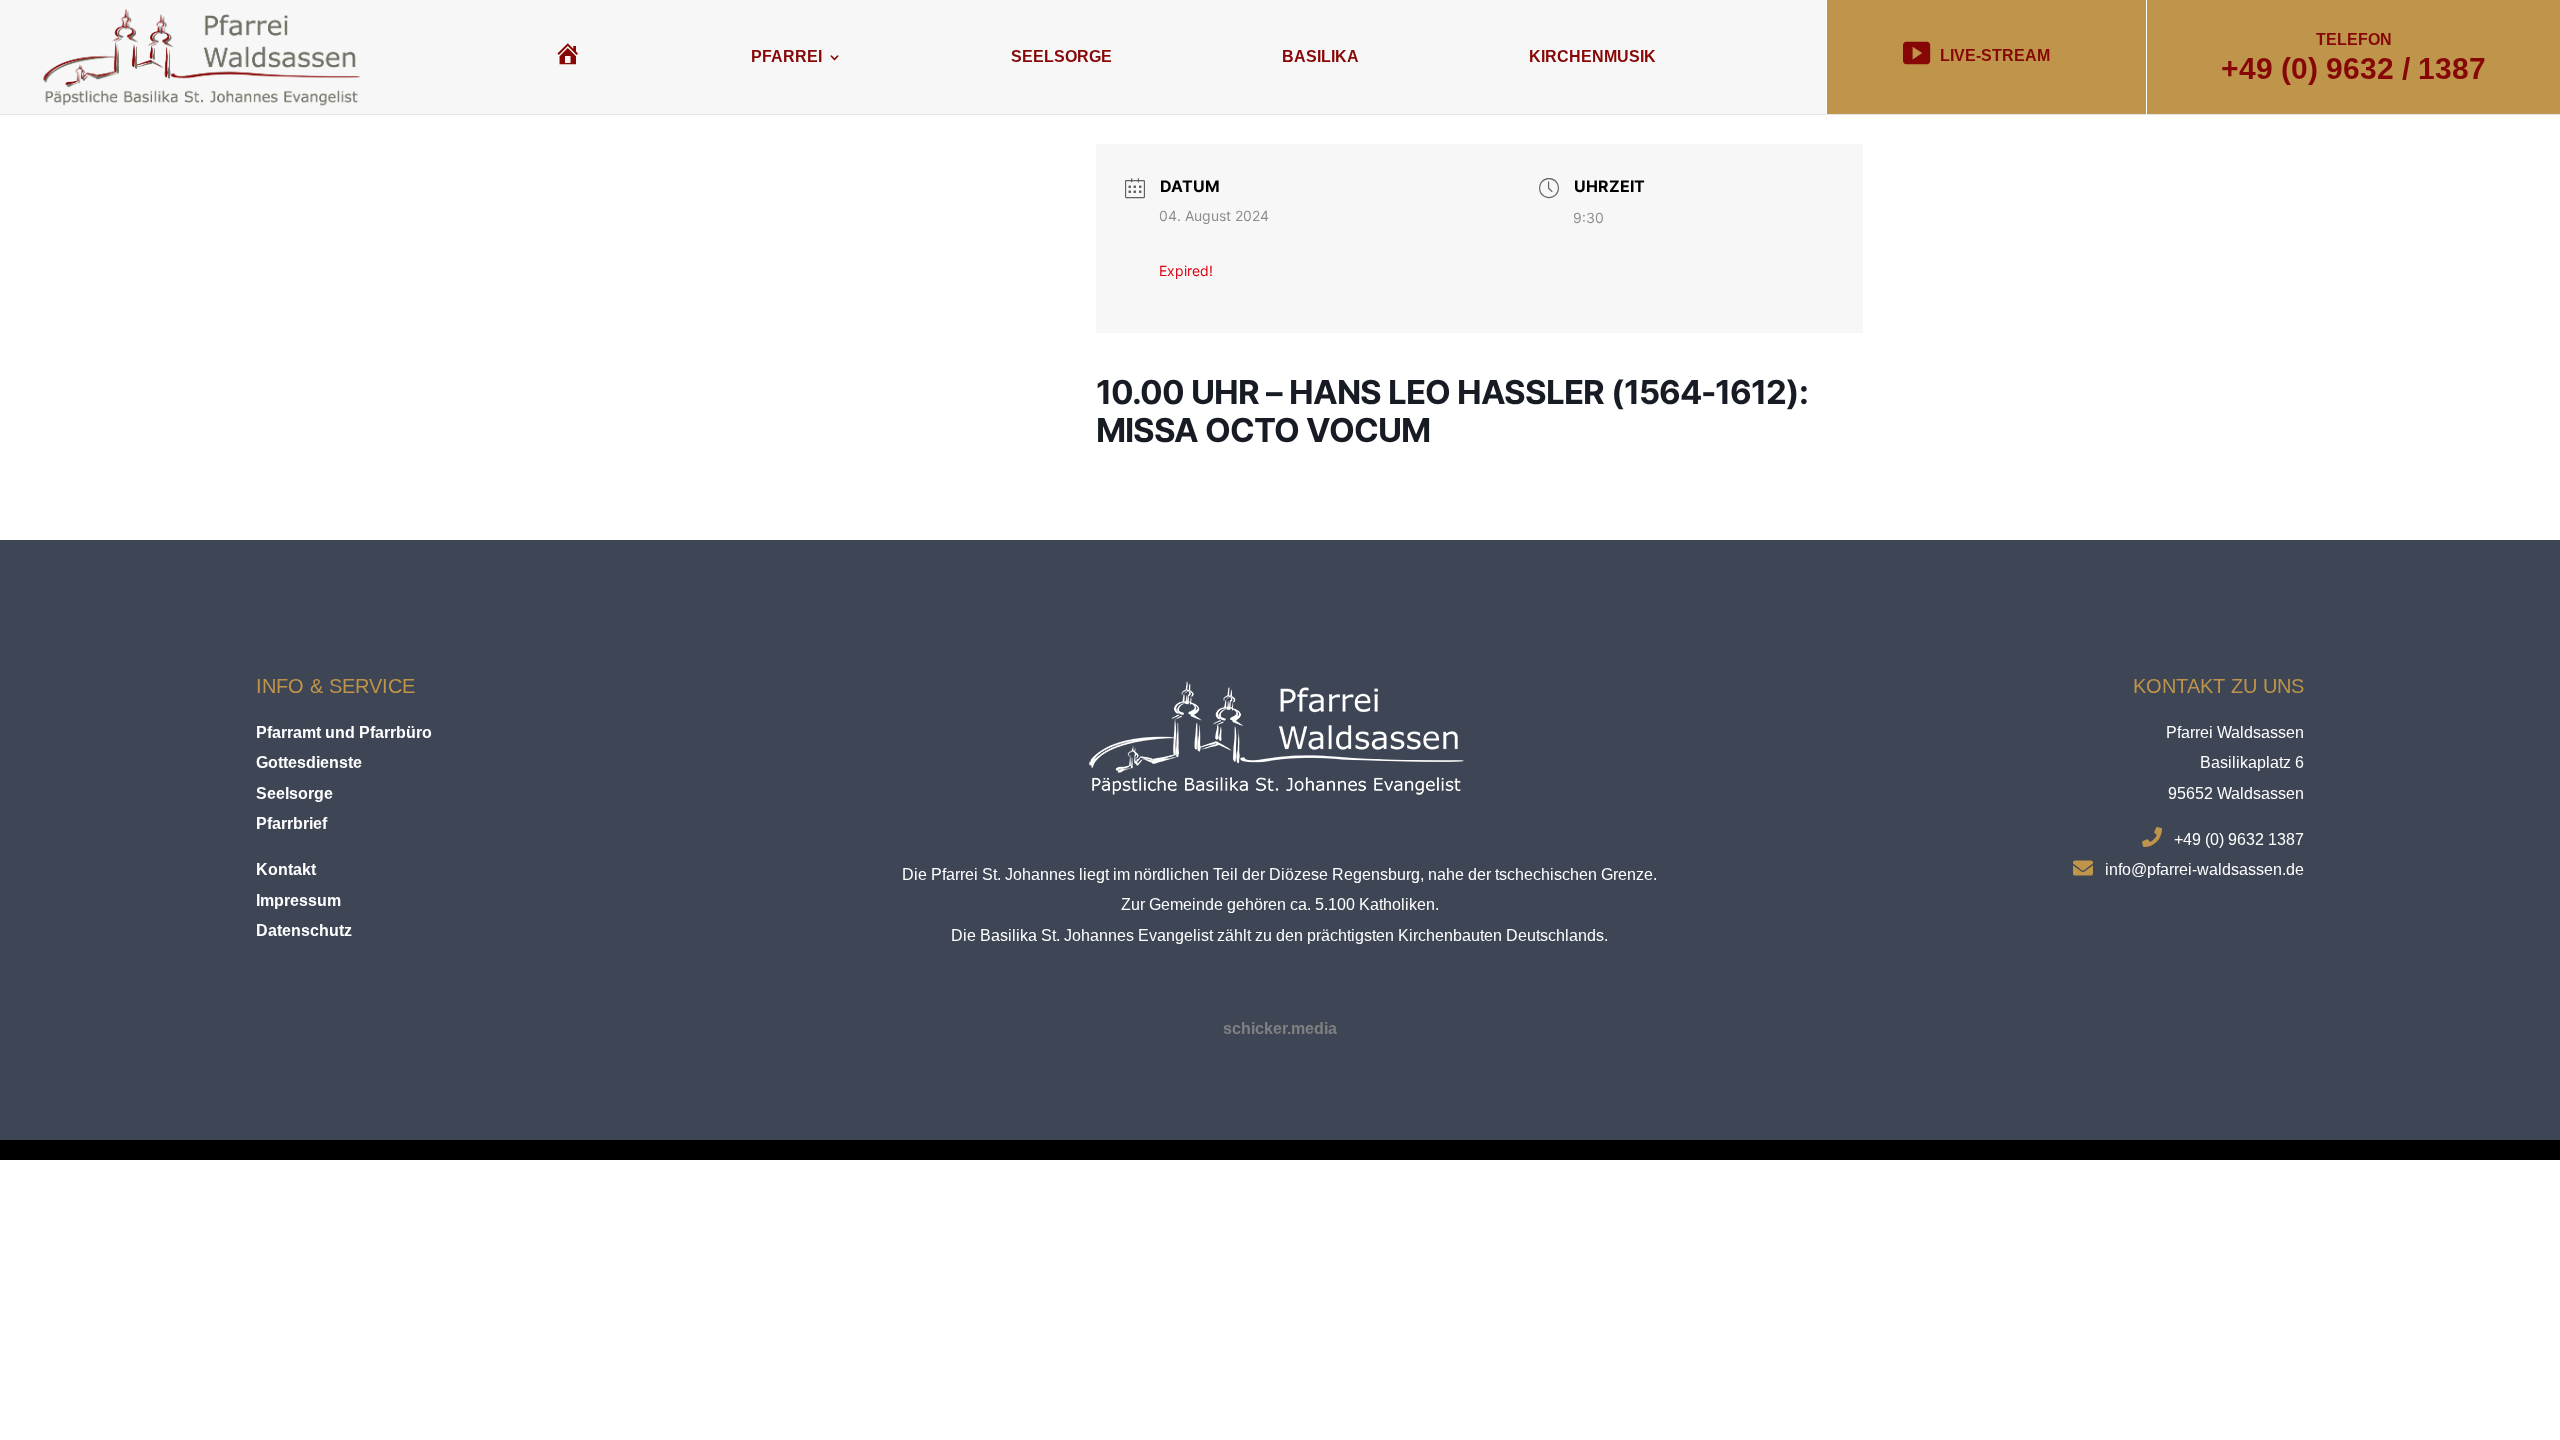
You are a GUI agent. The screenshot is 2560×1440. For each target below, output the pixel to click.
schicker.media (1280, 1028)
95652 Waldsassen (2236, 793)
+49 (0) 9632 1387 (2239, 839)
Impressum (298, 900)
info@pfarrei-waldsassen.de (2204, 869)
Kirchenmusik (1592, 56)
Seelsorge (1061, 56)
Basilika (1320, 56)
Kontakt (286, 869)
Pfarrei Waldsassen (2235, 732)
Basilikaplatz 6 (2252, 762)
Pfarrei (786, 56)
